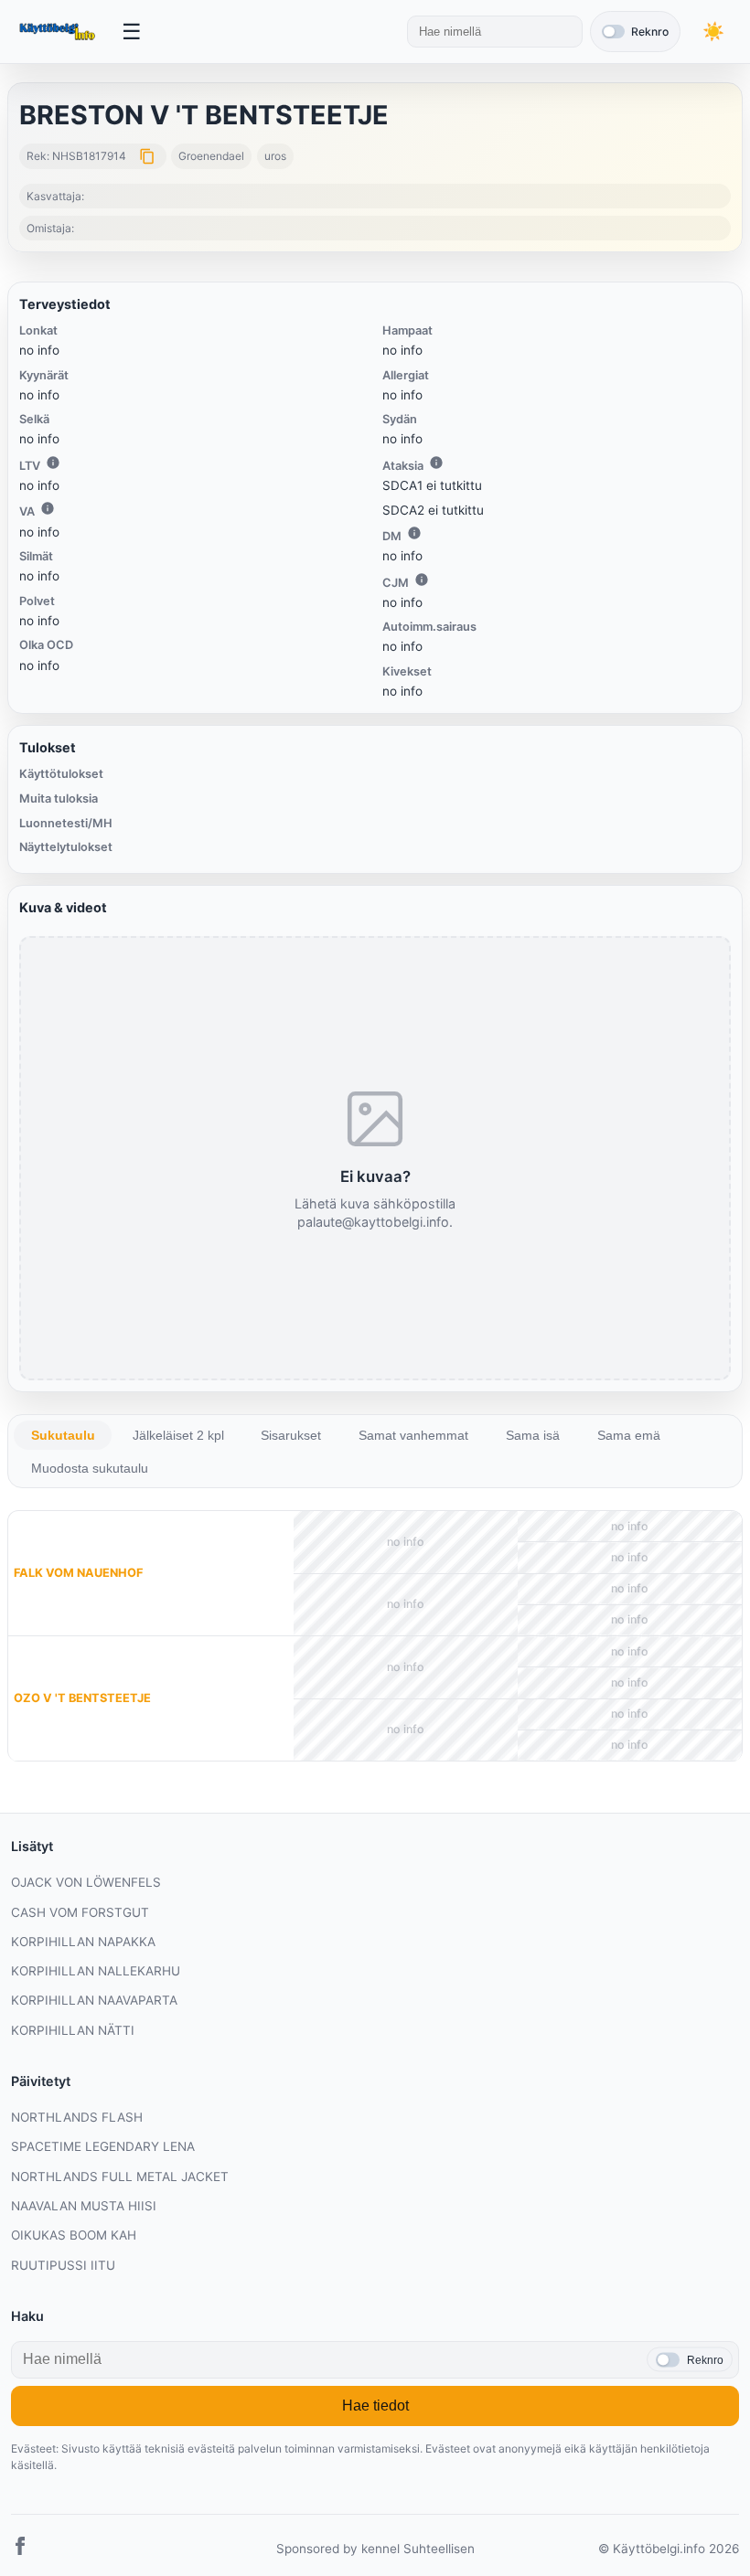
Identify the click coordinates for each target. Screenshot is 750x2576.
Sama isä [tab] (533, 1435)
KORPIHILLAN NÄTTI (73, 2030)
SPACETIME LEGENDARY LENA (103, 2146)
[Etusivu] (59, 32)
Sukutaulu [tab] (63, 1435)
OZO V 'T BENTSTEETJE (82, 1698)
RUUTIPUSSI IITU (63, 2265)
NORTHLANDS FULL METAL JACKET (120, 2177)
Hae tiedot (375, 2406)
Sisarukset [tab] (291, 1435)
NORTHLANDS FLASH (77, 2117)
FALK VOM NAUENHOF (78, 1573)
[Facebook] (20, 2549)
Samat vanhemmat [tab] (413, 1435)
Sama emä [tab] (629, 1435)
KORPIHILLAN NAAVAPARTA (94, 2000)
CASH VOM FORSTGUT (80, 1912)
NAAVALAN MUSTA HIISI (84, 2206)
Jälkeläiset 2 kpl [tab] (178, 1435)
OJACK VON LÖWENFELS (86, 1882)
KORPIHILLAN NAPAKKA (83, 1942)
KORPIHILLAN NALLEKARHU (96, 1971)
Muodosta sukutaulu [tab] (90, 1468)
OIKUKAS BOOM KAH (74, 2235)
